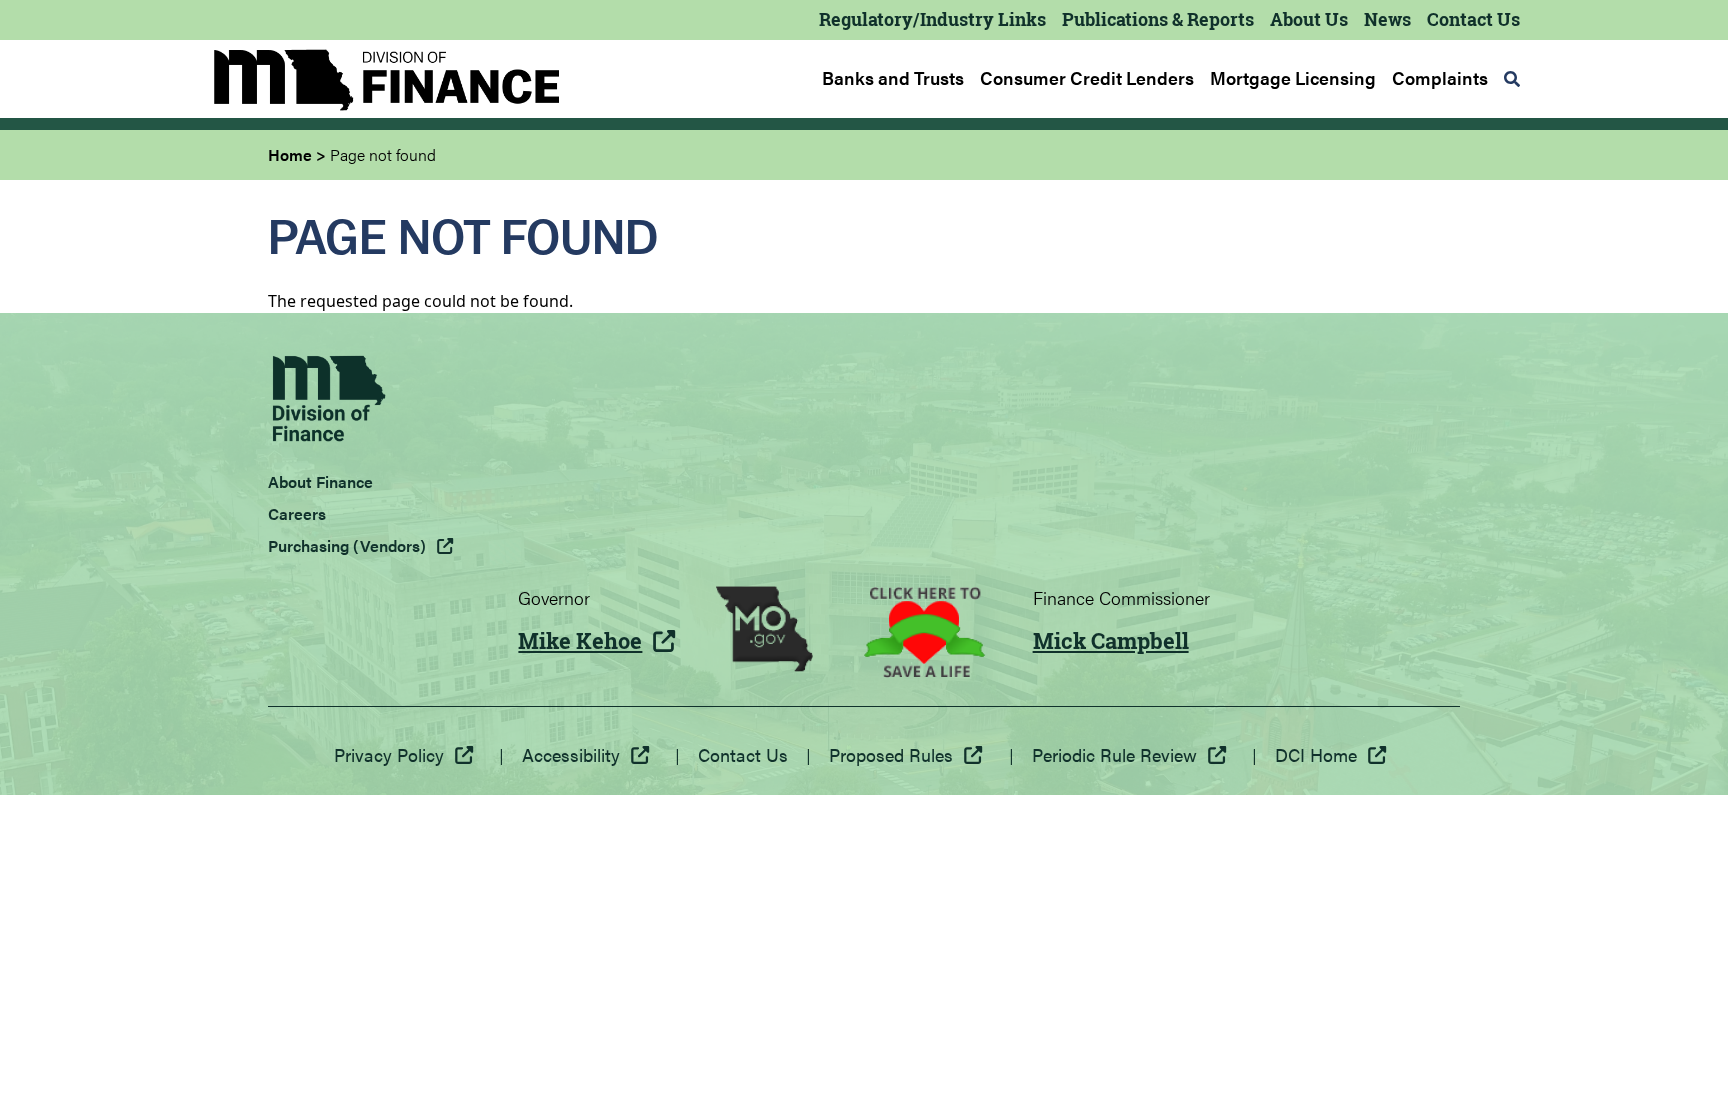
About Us (1309, 19)
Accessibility (571, 754)
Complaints (1440, 78)
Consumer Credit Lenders (1087, 78)
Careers (297, 513)
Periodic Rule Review (1114, 754)
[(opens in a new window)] (764, 632)
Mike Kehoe (580, 641)
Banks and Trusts (893, 78)
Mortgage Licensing (1293, 78)
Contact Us (1473, 19)
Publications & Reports (1158, 19)
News (1387, 19)
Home (290, 154)
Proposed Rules (891, 754)
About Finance (320, 481)
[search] (1512, 79)
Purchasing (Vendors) (347, 545)
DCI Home (1316, 754)
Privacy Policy (389, 754)
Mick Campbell (1111, 641)
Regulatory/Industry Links (932, 19)
